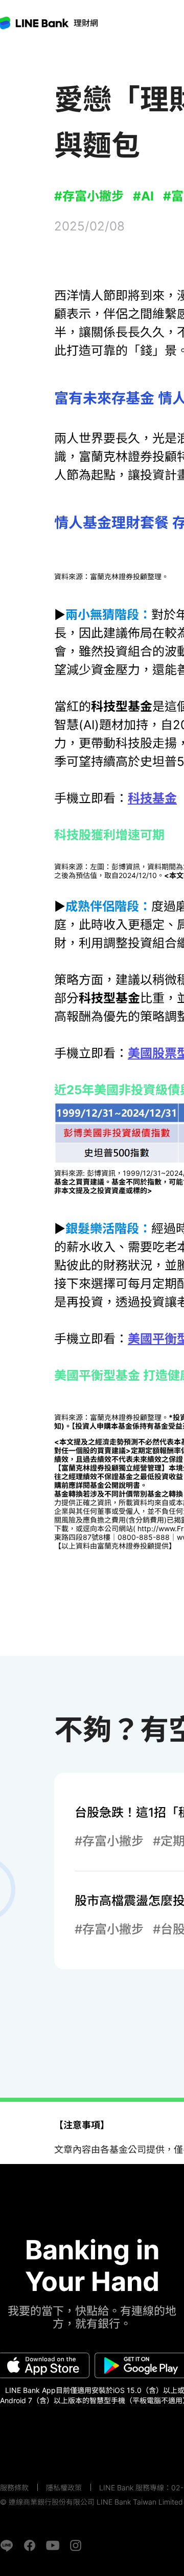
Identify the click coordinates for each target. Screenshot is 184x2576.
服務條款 (14, 2488)
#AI (143, 196)
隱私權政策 (64, 2488)
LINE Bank (86, 23)
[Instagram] (76, 2545)
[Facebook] (30, 2545)
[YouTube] (53, 2545)
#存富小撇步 (89, 196)
